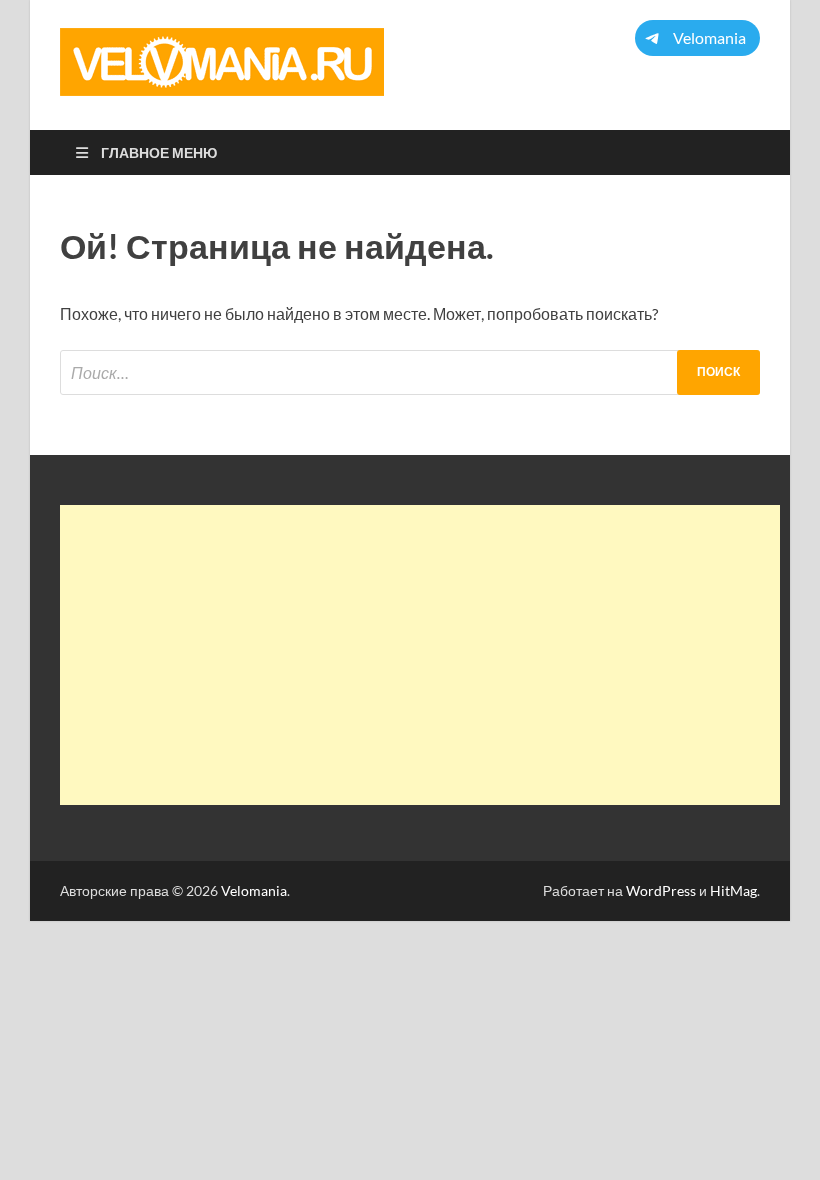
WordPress (661, 890)
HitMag (733, 890)
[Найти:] (410, 372)
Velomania (254, 890)
